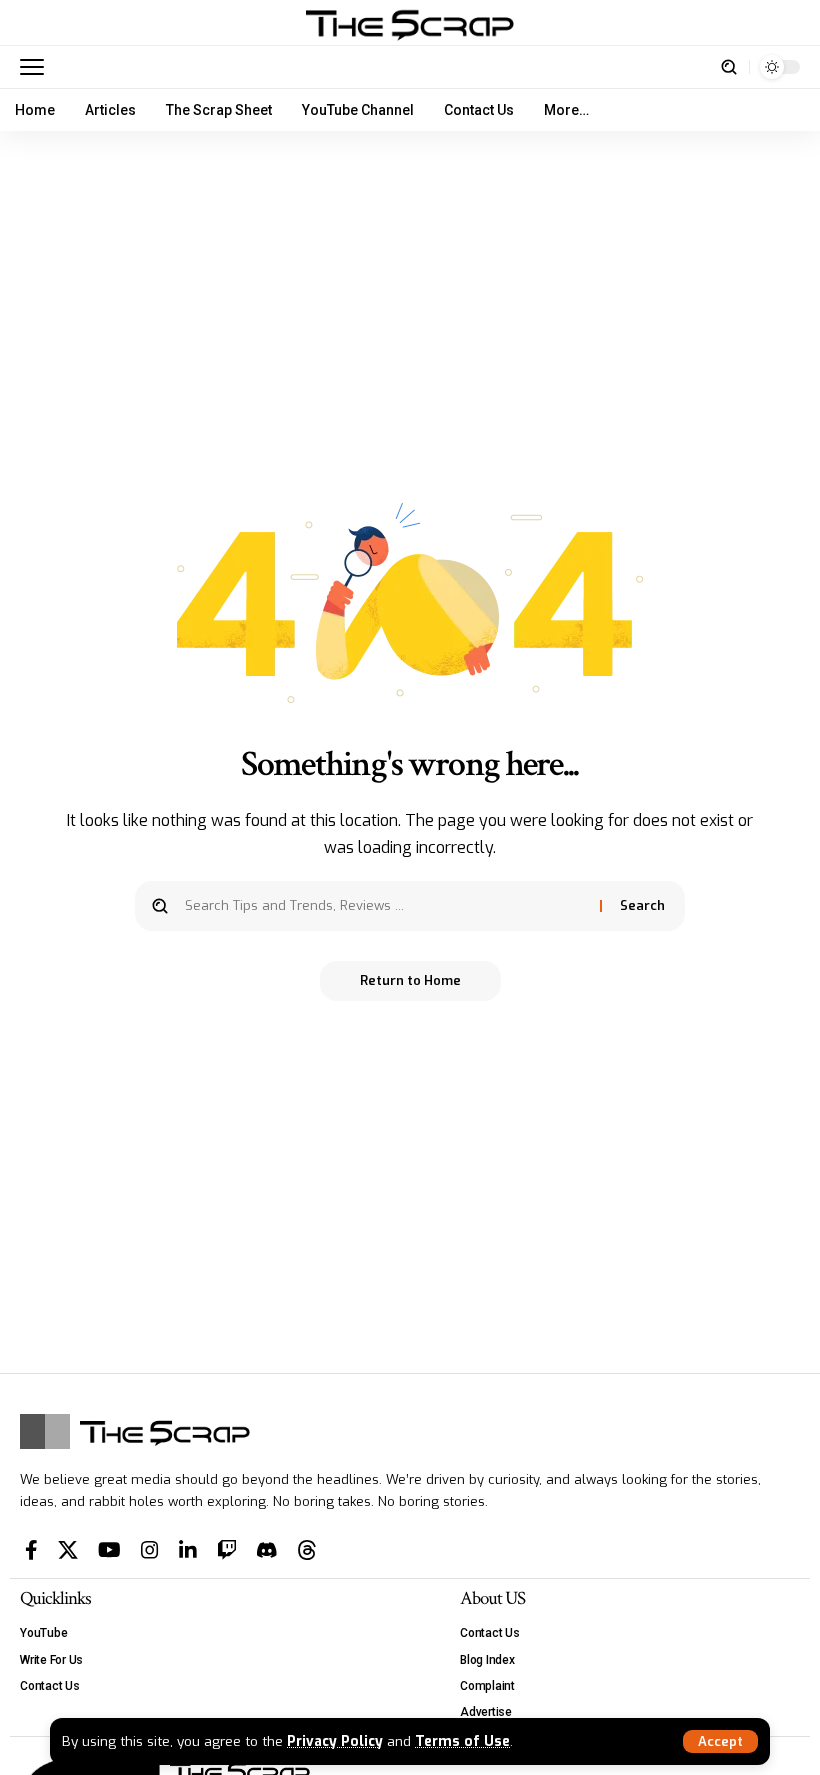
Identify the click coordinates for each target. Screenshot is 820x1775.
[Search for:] (385, 906)
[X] (68, 1550)
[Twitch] (227, 1550)
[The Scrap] (410, 23)
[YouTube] (109, 1550)
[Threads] (307, 1550)
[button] (720, 1741)
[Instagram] (150, 1550)
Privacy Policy (335, 1741)
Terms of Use (462, 1741)
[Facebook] (31, 1550)
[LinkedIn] (188, 1550)
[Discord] (267, 1550)
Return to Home (410, 980)
